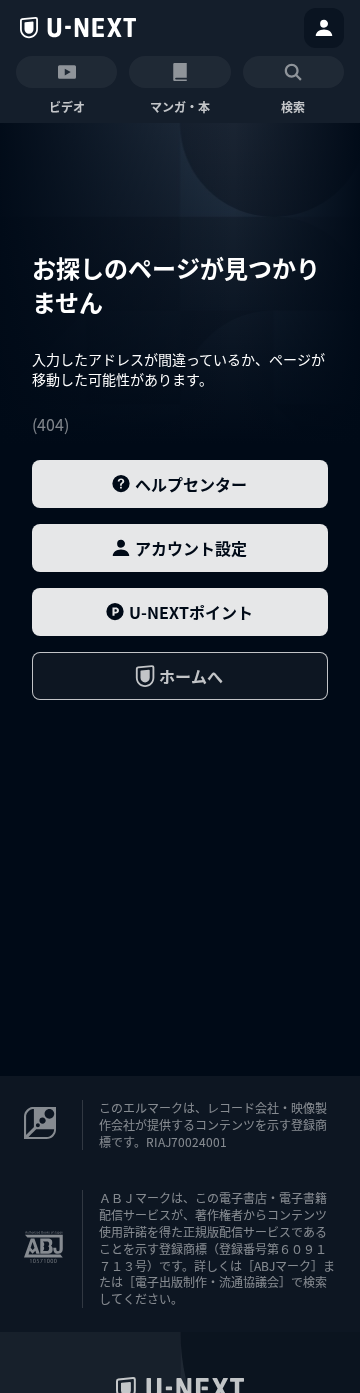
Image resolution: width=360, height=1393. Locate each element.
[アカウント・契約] (324, 28)
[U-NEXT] (78, 28)
